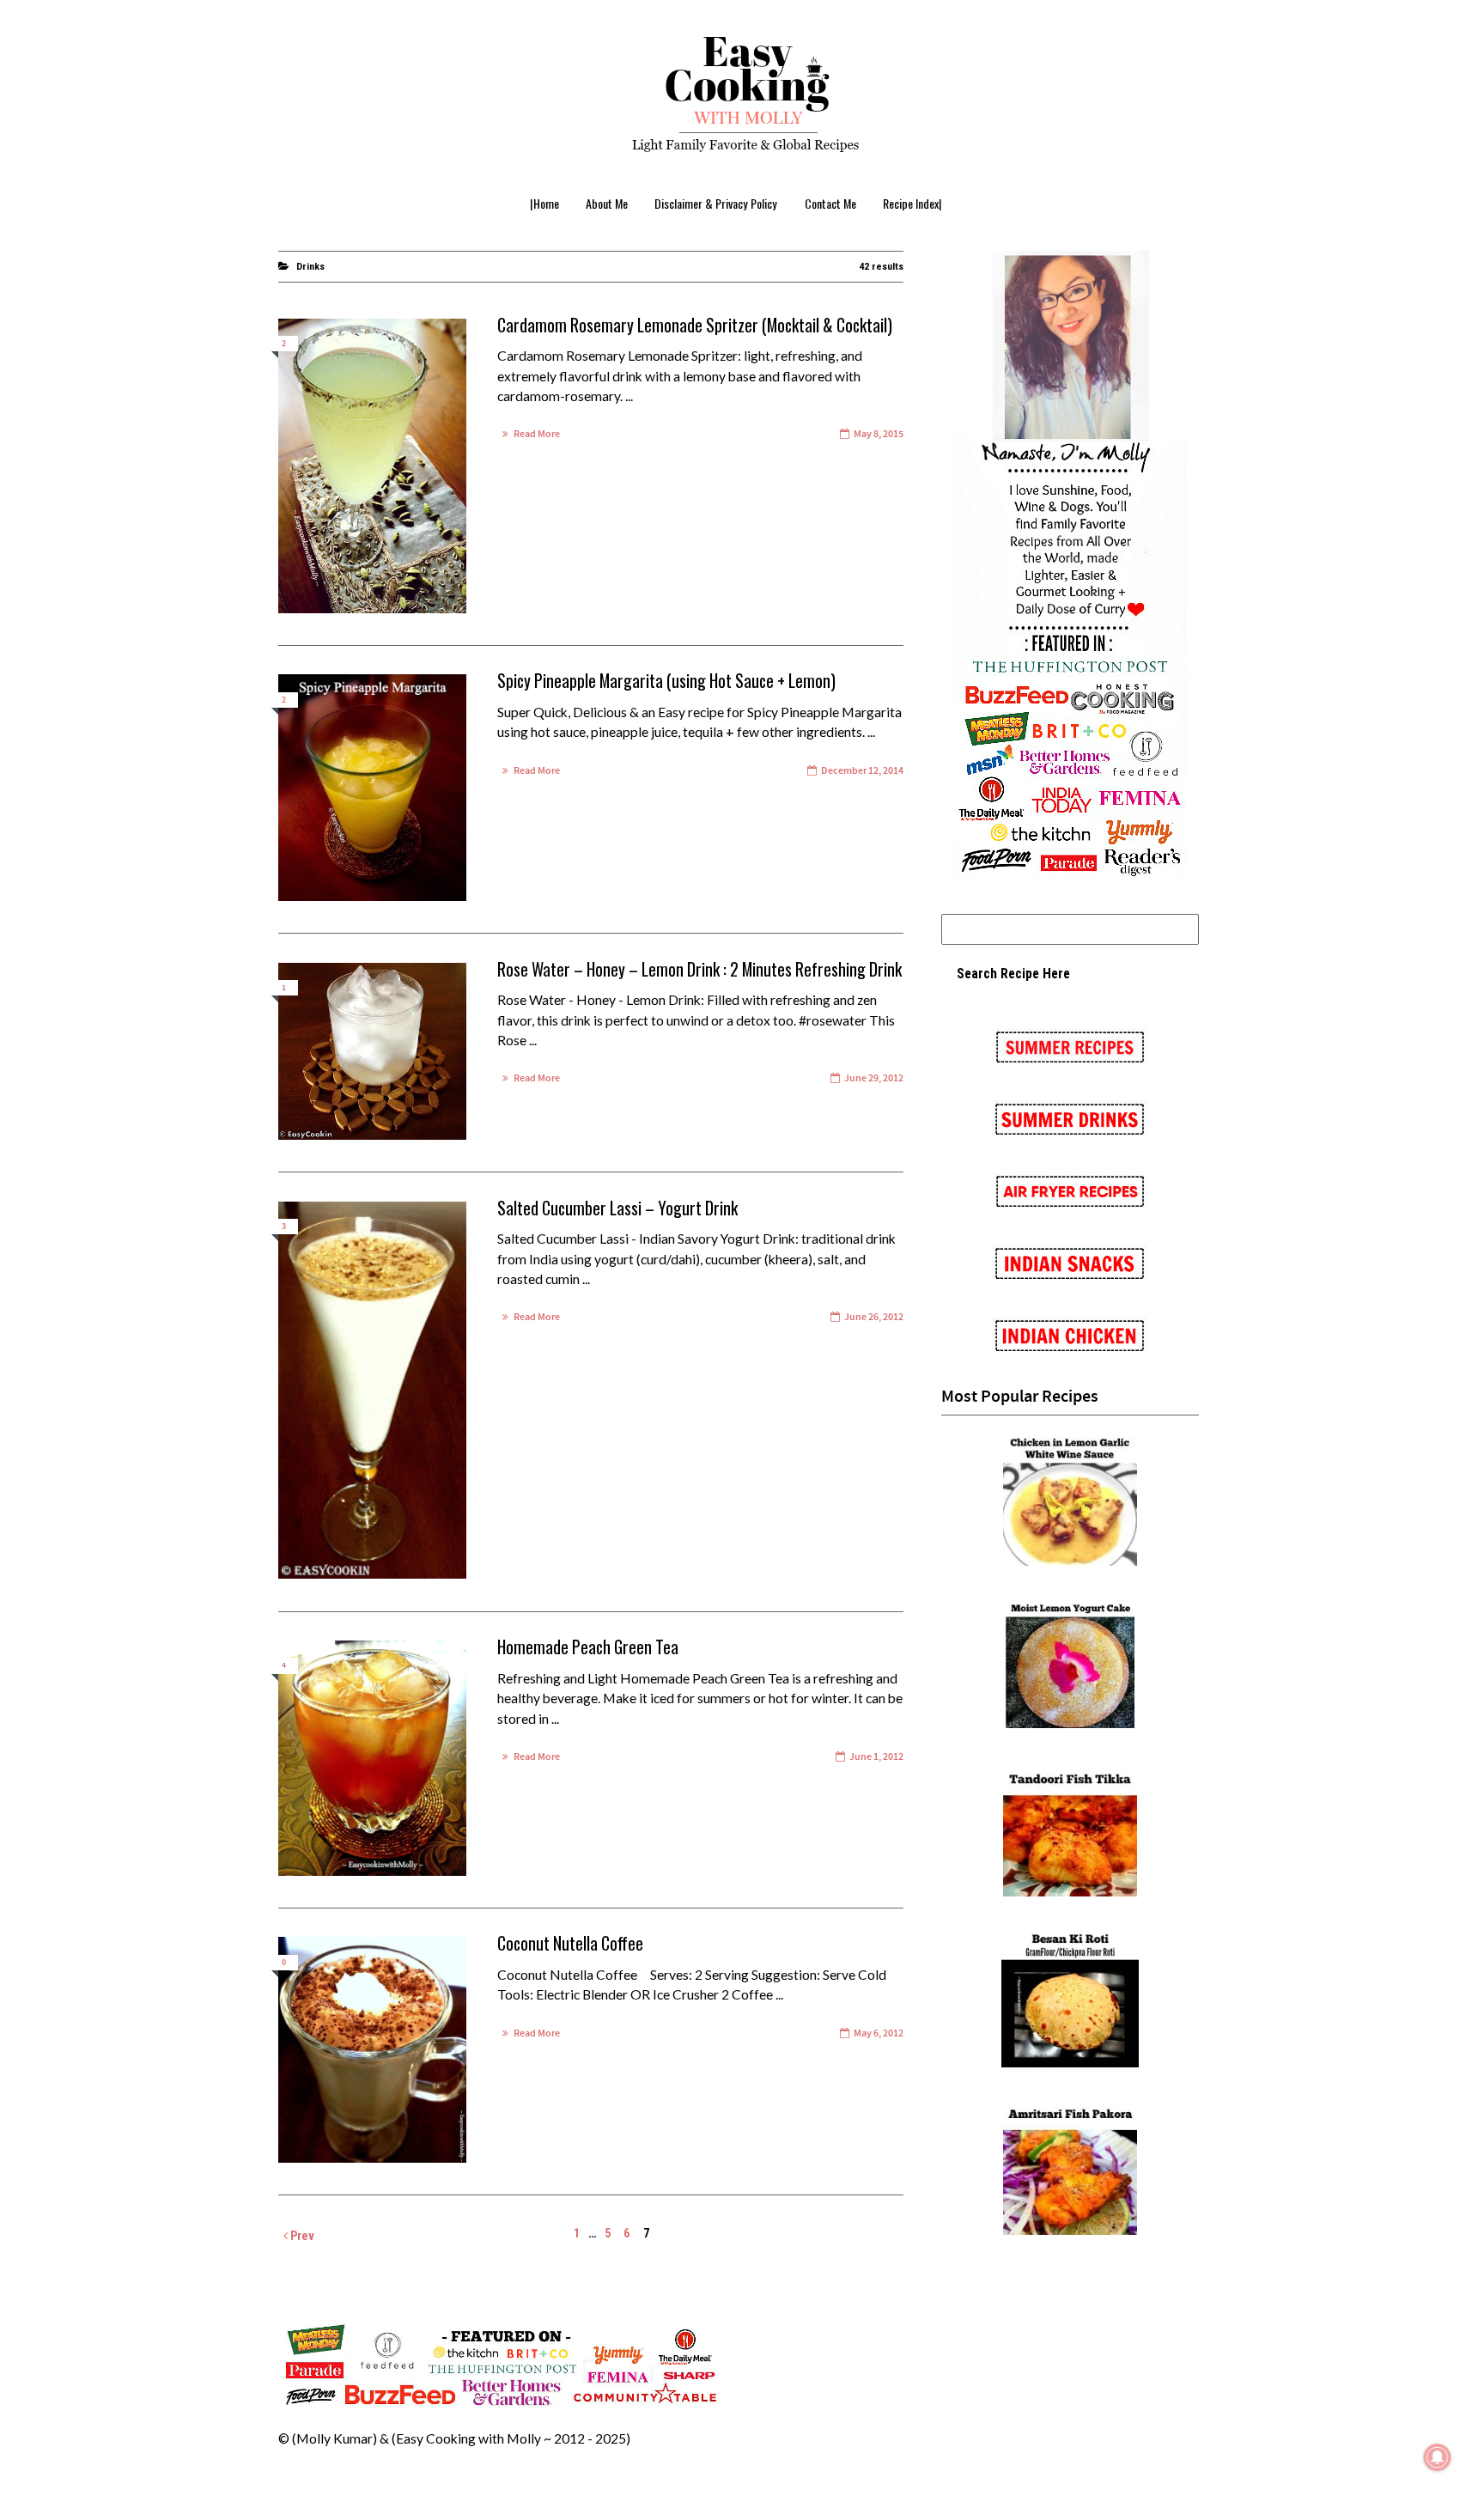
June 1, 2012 (876, 1757)
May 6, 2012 (879, 2033)
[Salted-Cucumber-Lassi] (372, 1391)
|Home (544, 203)
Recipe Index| (912, 203)
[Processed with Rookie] (372, 2050)
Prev (301, 2236)
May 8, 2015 (879, 434)
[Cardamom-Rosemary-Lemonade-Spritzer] (372, 466)
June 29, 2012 (874, 1078)
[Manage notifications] (1438, 2457)
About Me (607, 203)
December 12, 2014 (862, 771)
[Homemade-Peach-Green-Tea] (372, 1758)
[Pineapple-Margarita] (372, 788)
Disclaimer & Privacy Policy (716, 203)
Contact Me (830, 203)
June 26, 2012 (874, 1317)
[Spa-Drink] (372, 1051)
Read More (537, 434)
